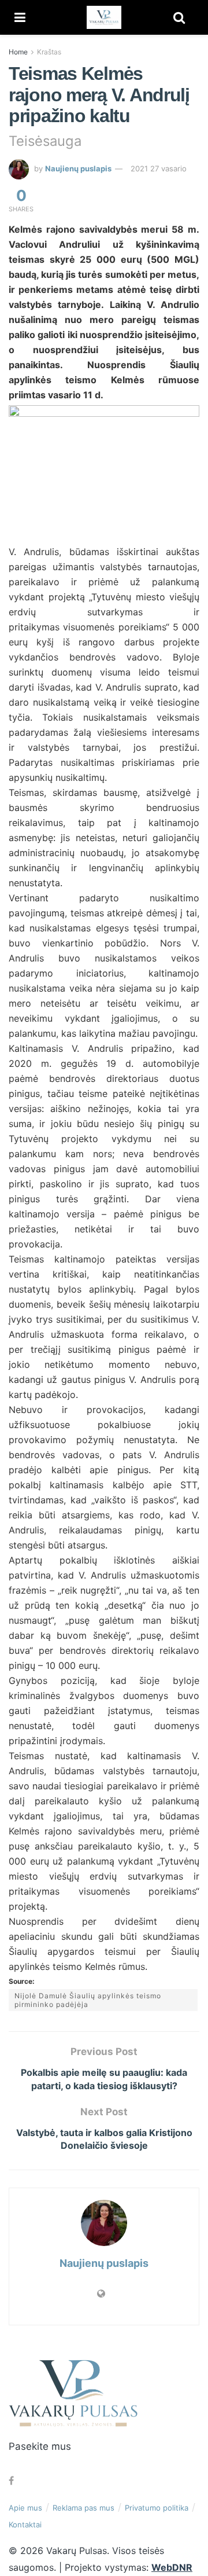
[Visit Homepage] (104, 17)
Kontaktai (25, 2524)
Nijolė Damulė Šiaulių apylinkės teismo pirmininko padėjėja (88, 2000)
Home (18, 52)
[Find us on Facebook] (11, 2481)
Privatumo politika (157, 2508)
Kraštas (49, 52)
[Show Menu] (20, 17)
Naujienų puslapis (78, 168)
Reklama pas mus (83, 2508)
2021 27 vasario (159, 168)
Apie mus (25, 2508)
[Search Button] (179, 17)
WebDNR (172, 2567)
